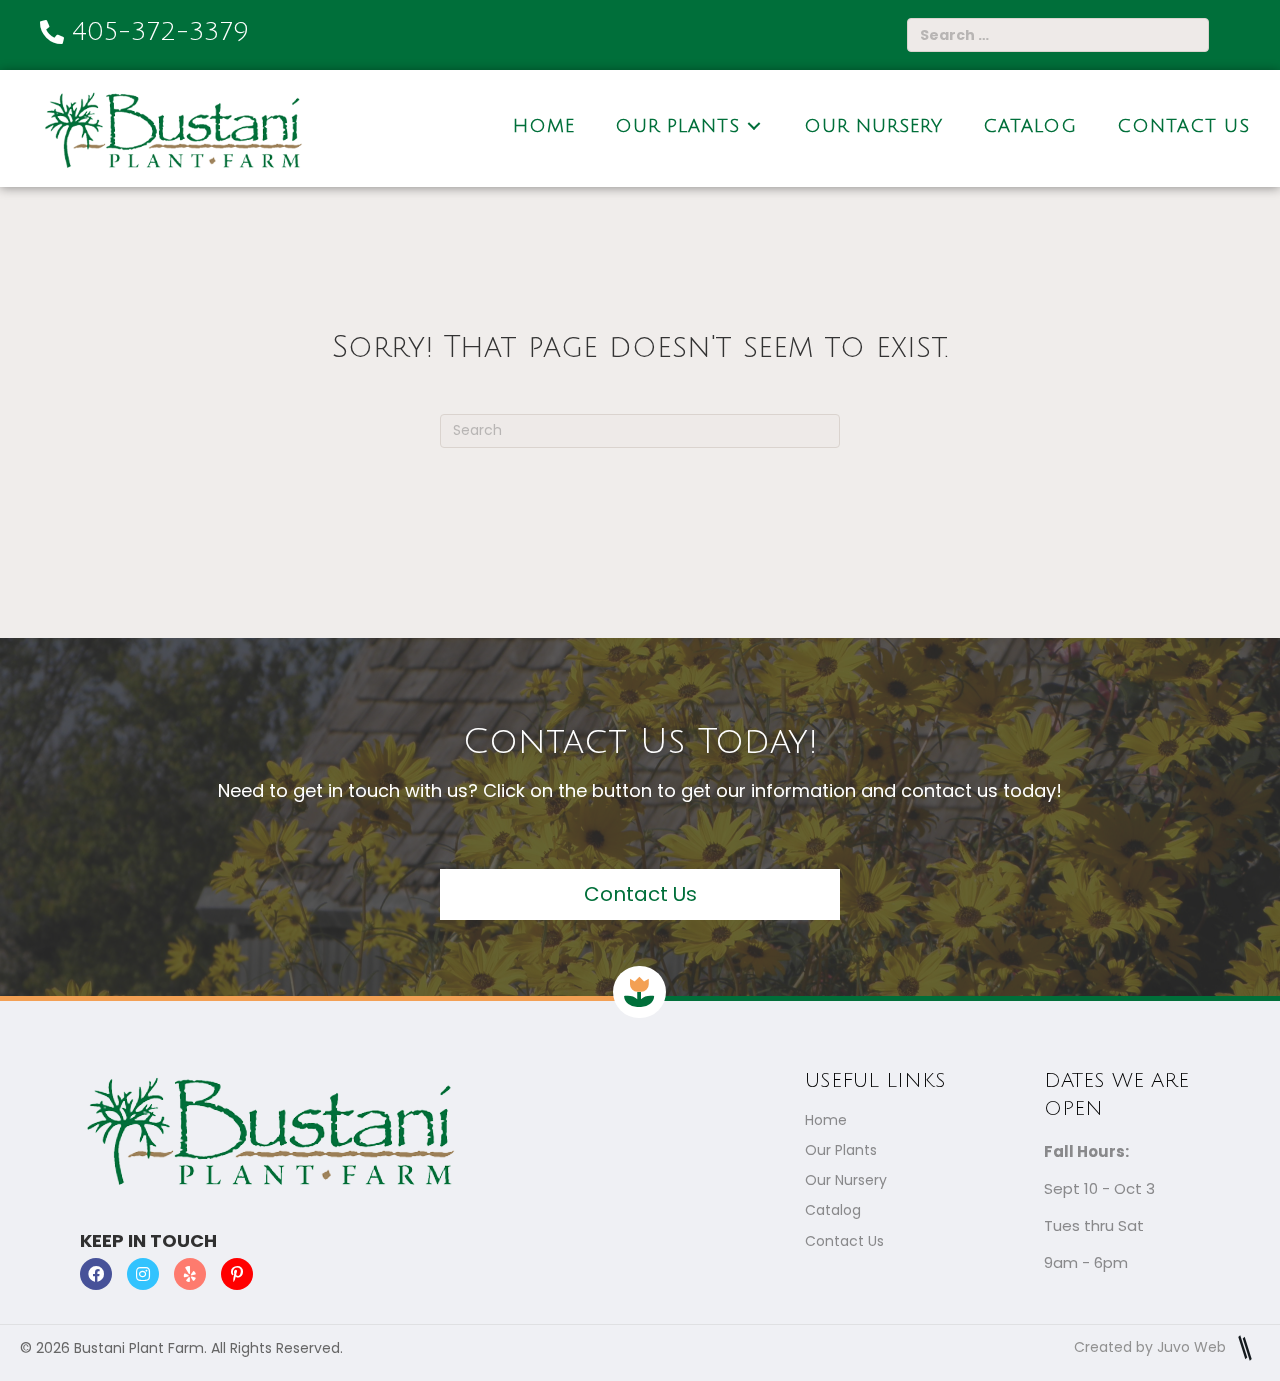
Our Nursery (846, 1180)
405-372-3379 (160, 32)
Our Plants (841, 1150)
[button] (640, 894)
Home (826, 1120)
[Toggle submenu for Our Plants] (754, 125)
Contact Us (844, 1241)
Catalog (833, 1210)
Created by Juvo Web (1152, 1347)
